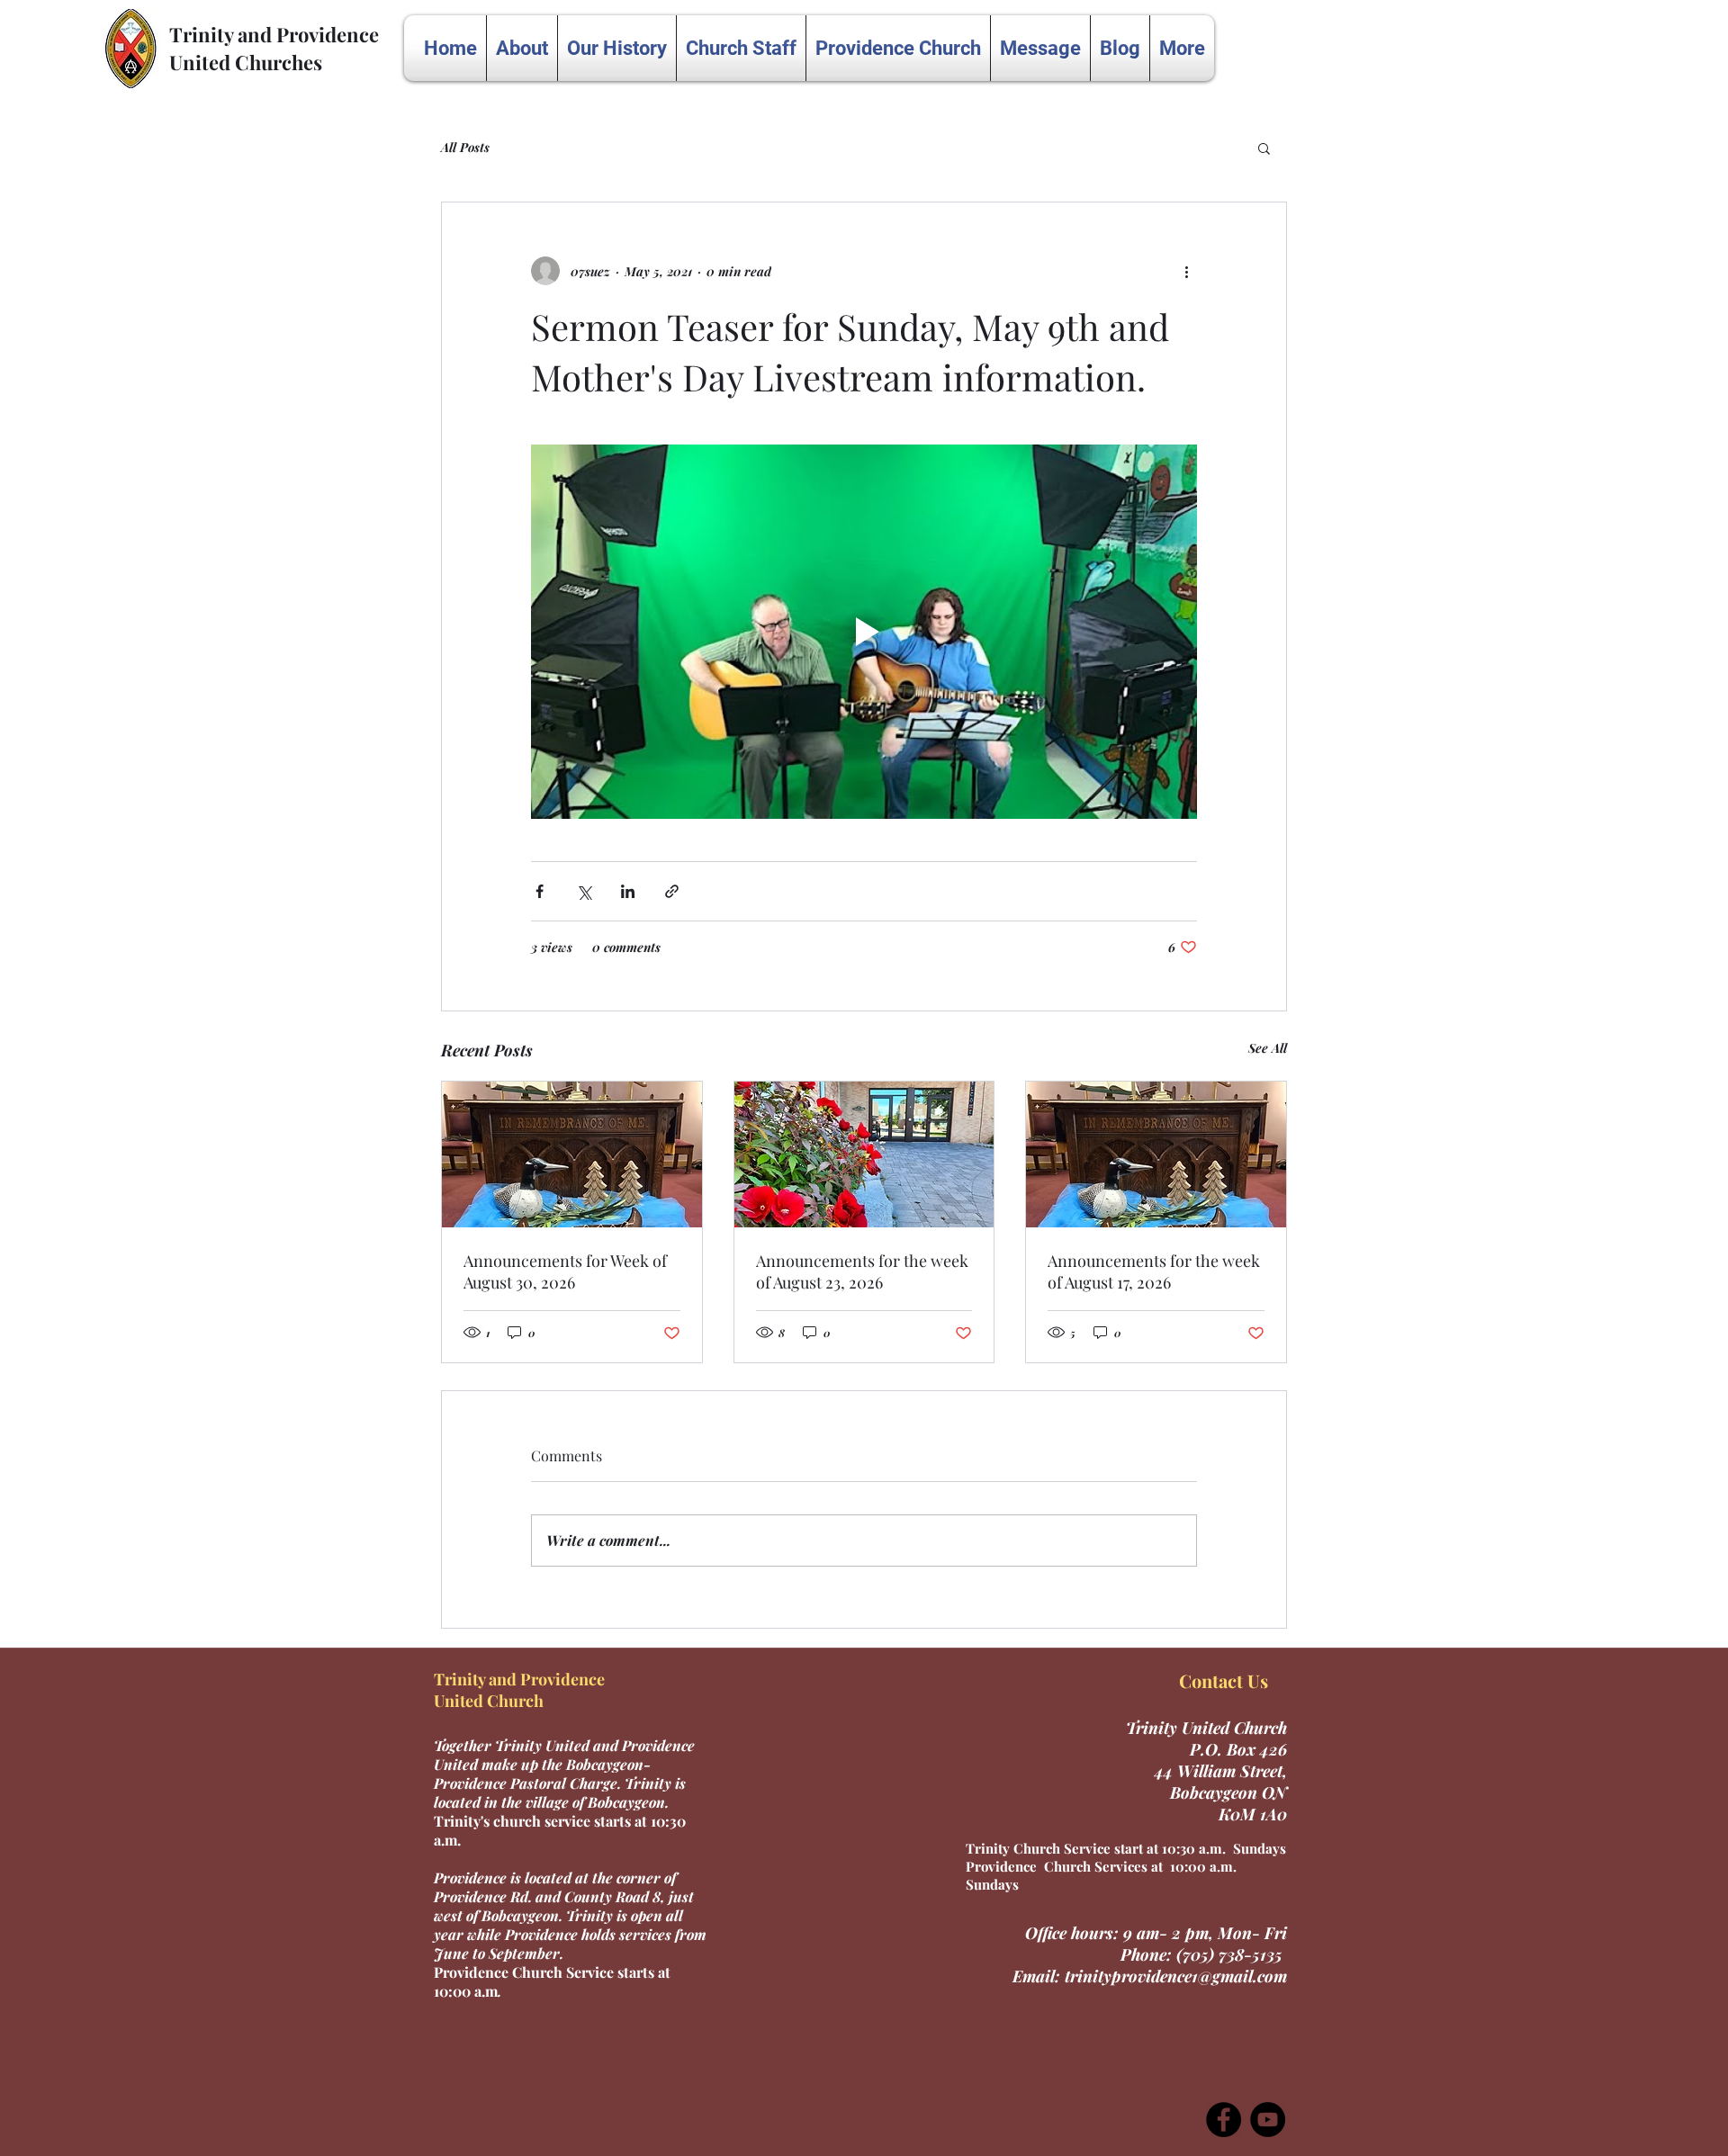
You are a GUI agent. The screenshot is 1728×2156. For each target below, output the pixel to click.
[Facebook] (1224, 2120)
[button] (1264, 148)
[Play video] (864, 632)
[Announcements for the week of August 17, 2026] (1156, 1154)
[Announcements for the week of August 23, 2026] (864, 1154)
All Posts (465, 147)
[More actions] (1186, 271)
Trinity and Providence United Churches (274, 48)
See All (1268, 1048)
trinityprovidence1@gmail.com (1176, 1976)
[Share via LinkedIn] (628, 891)
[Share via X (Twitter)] (584, 891)
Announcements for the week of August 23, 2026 (862, 1271)
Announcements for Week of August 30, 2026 (565, 1271)
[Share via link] (672, 891)
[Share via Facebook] (540, 891)
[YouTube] (1268, 2120)
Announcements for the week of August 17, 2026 (1154, 1271)
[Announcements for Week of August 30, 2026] (572, 1154)
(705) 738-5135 (1232, 1954)
